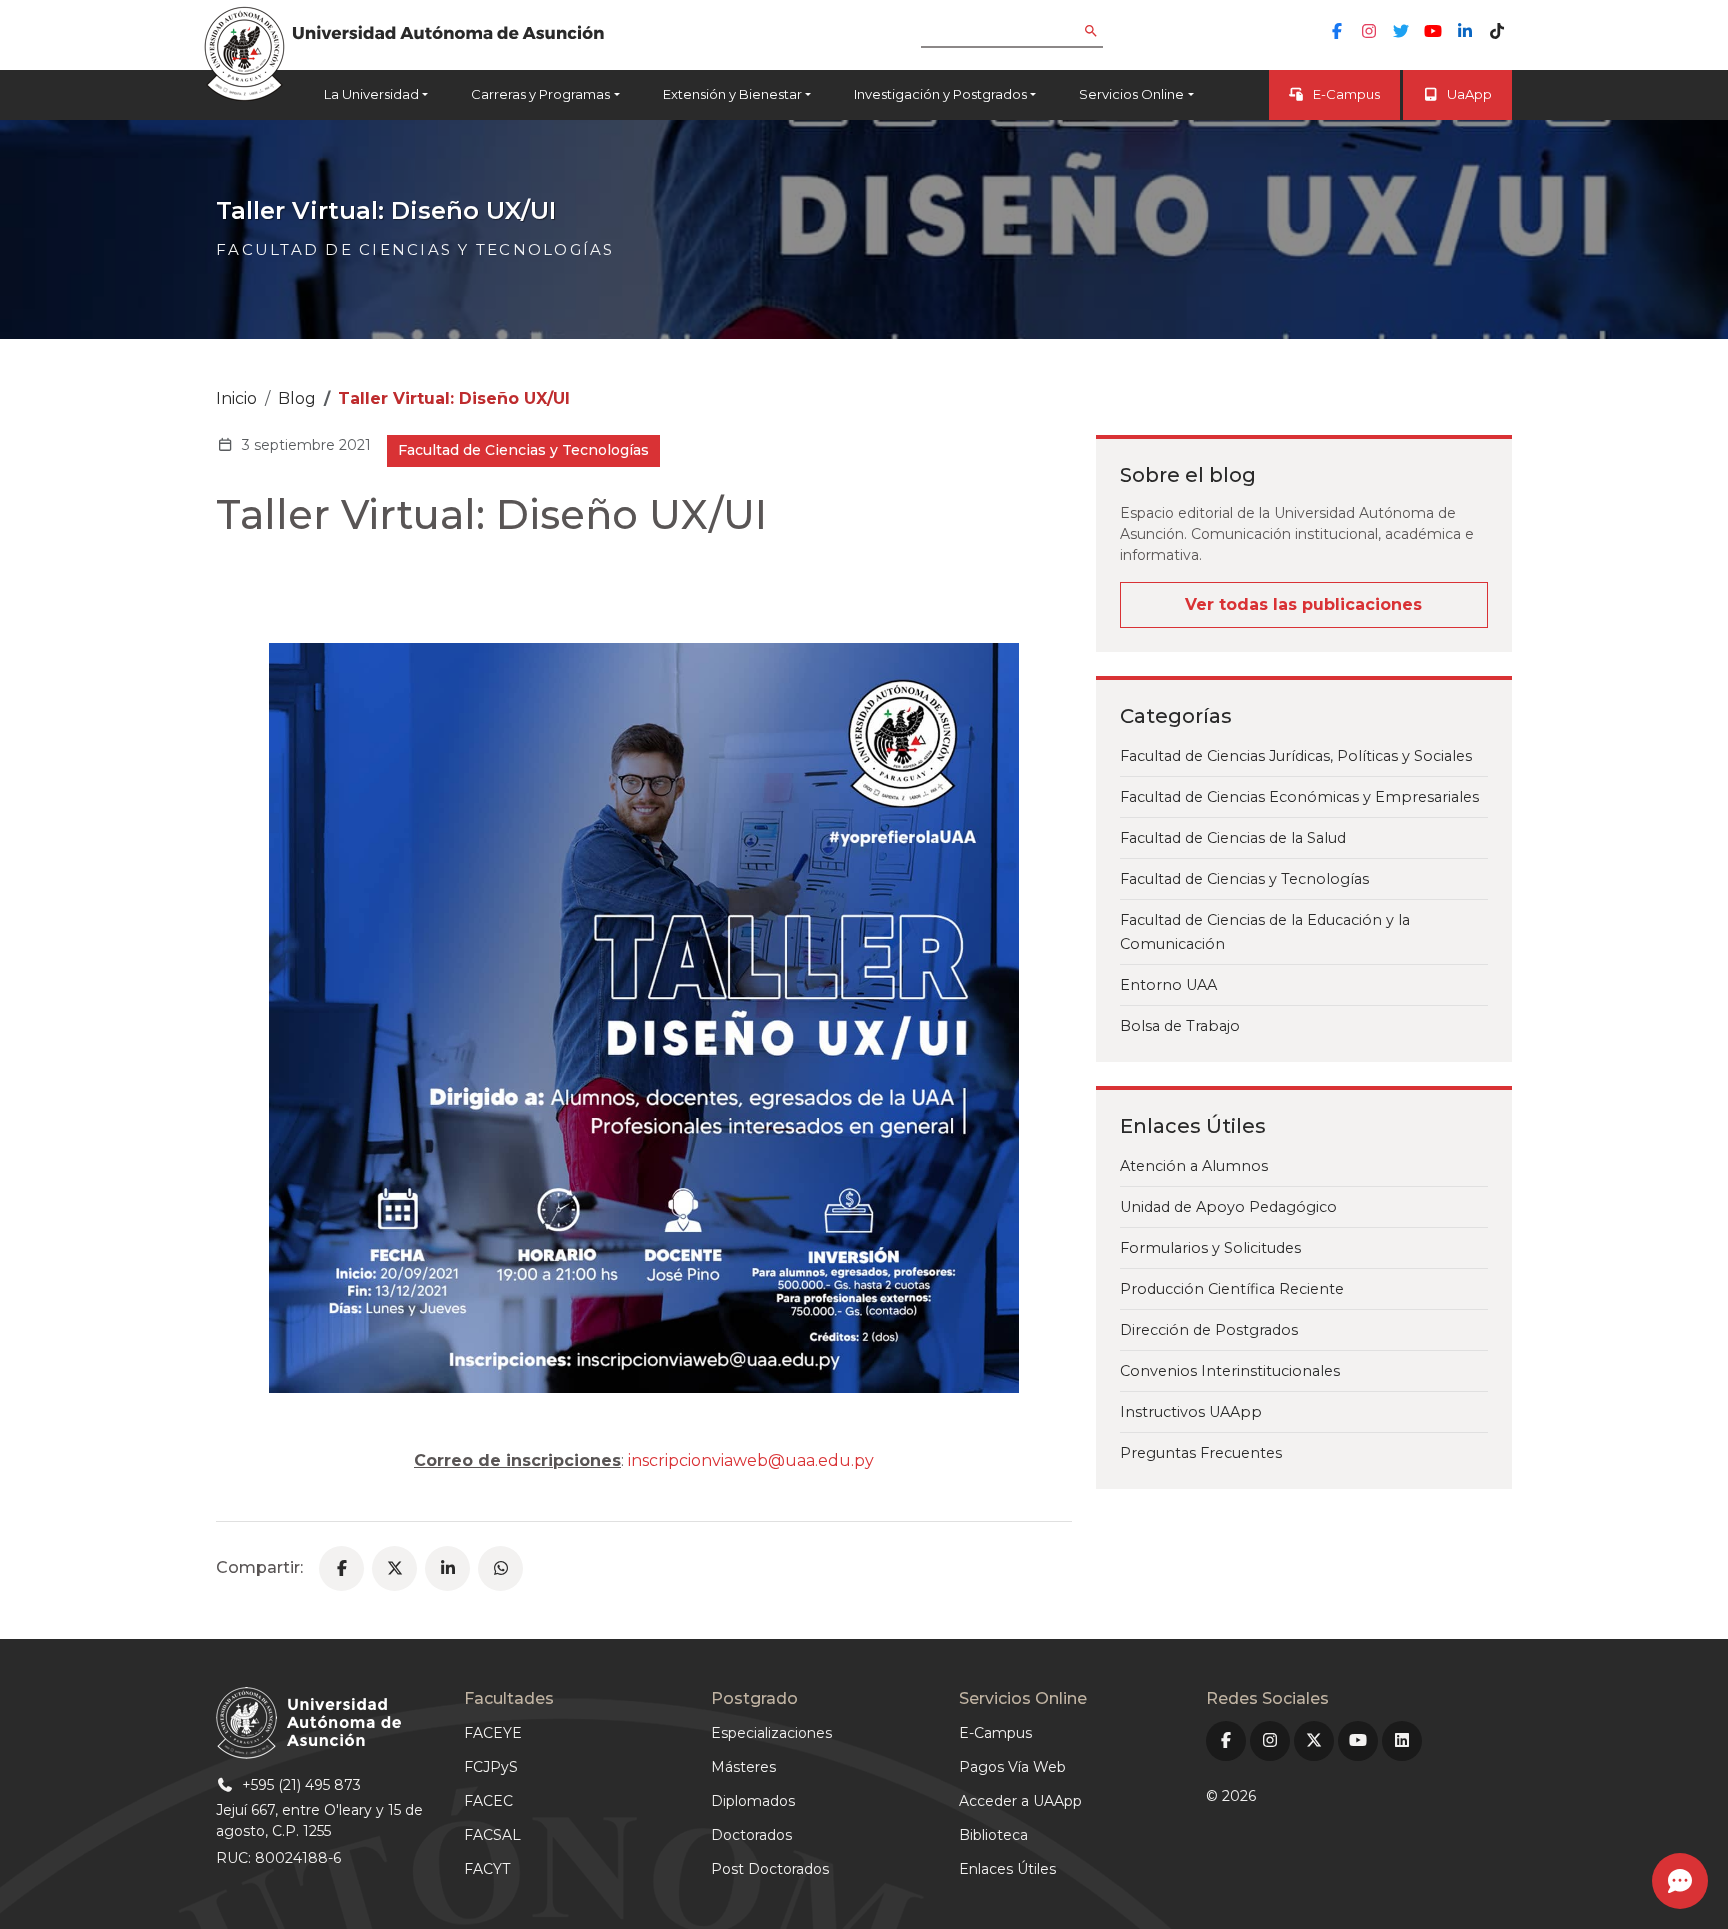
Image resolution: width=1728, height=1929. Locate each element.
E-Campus (1346, 94)
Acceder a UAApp (1020, 1801)
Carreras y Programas (540, 94)
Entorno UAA (1168, 985)
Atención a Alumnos (1194, 1166)
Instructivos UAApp (1191, 1412)
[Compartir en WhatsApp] (500, 1568)
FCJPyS (491, 1767)
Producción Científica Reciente (1232, 1289)
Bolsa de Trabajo (1180, 1026)
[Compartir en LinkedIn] (447, 1568)
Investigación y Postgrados (940, 94)
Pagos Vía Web (1012, 1767)
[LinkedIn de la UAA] (1465, 31)
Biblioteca (993, 1835)
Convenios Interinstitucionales (1230, 1371)
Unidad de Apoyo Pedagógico (1228, 1207)
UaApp (1469, 94)
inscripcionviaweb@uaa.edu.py (751, 1460)
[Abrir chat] (1680, 1881)
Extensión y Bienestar (732, 94)
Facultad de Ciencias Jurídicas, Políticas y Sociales (1296, 756)
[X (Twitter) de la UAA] (1314, 1741)
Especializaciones (771, 1733)
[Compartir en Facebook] (341, 1568)
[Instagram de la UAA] (1369, 31)
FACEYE (493, 1733)
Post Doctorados (770, 1869)
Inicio (236, 398)
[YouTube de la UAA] (1433, 31)
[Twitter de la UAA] (1401, 31)
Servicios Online (1131, 94)
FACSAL (492, 1835)
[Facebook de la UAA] (1337, 31)
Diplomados (753, 1801)
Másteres (743, 1767)
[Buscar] (1105, 32)
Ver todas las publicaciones (1303, 604)
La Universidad (371, 94)
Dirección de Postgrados (1209, 1330)
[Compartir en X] (394, 1568)
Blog (297, 398)
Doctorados (751, 1835)
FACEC (488, 1801)
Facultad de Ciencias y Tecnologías (1244, 879)
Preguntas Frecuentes (1201, 1453)
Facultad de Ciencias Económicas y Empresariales (1299, 797)
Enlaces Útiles (1007, 1869)
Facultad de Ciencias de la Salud (1233, 838)
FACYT (487, 1869)
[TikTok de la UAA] (1497, 31)
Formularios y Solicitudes (1210, 1248)
